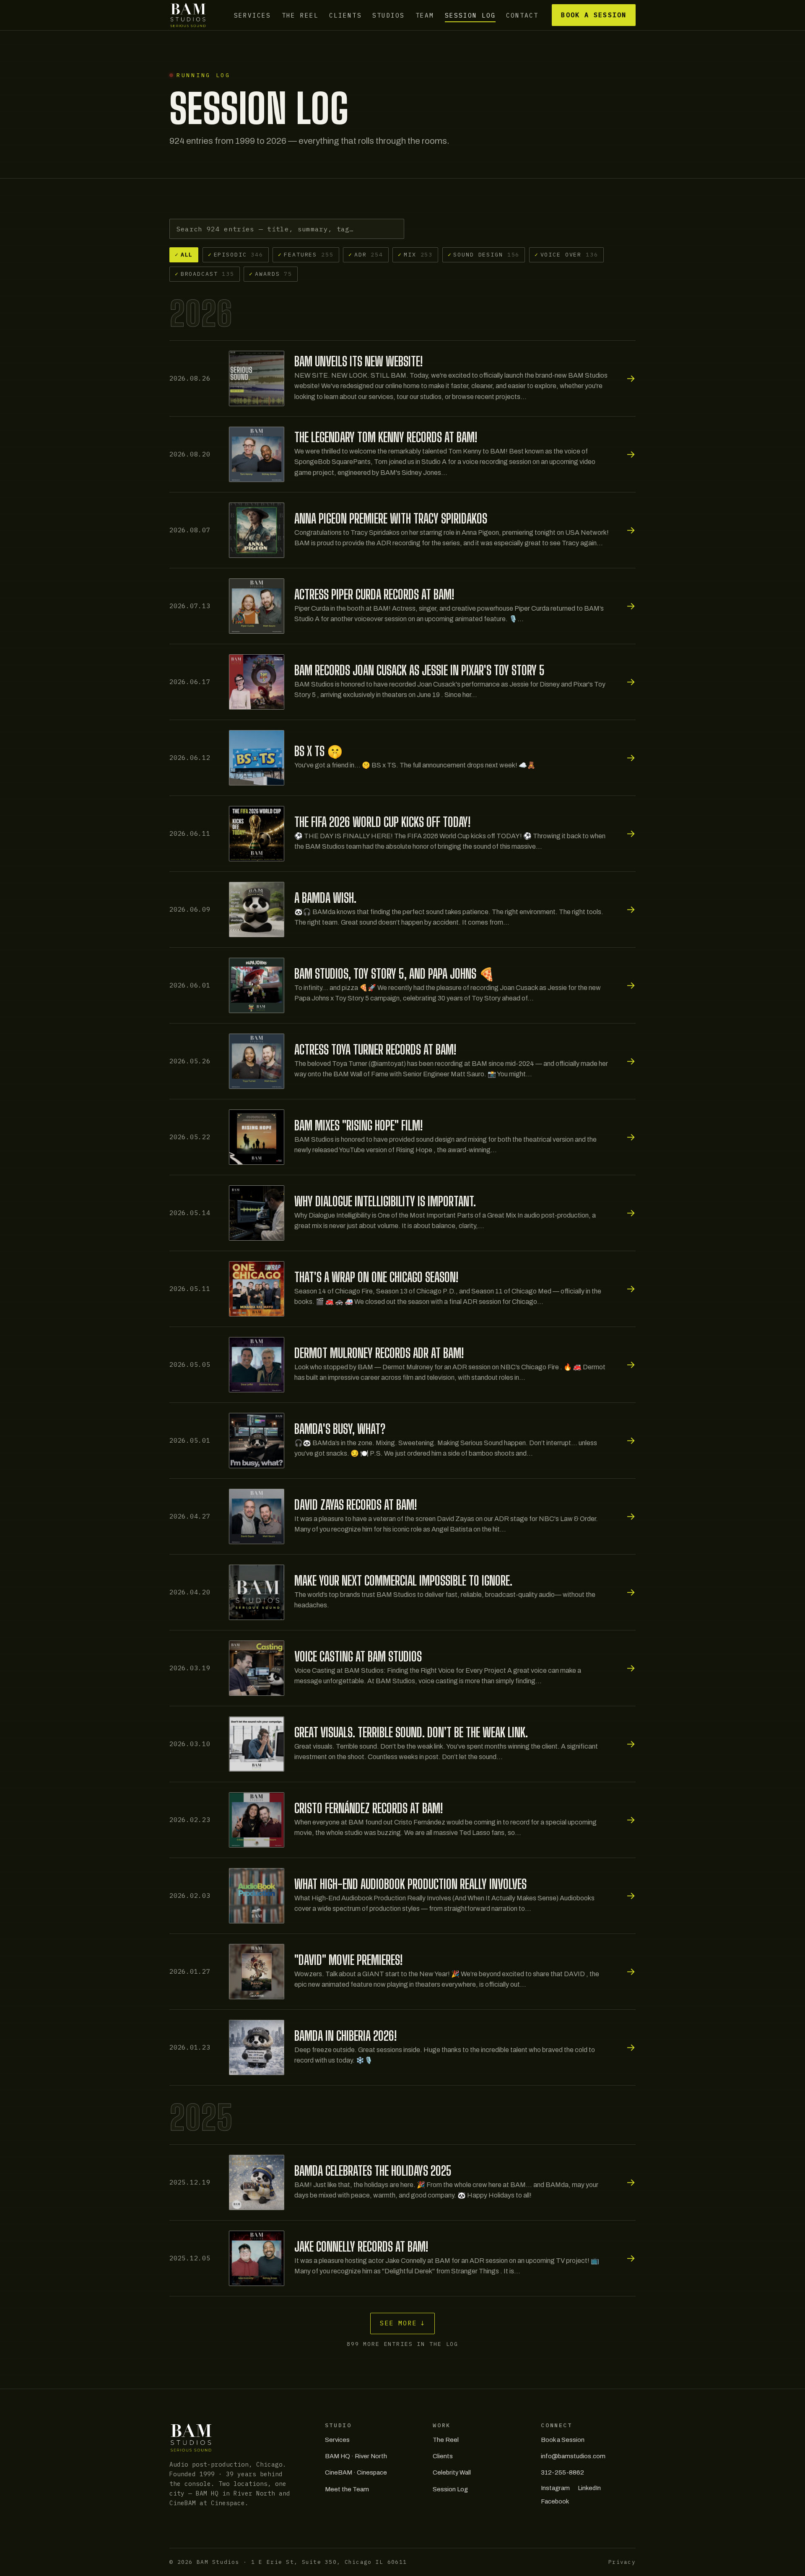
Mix (415, 254)
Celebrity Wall (452, 2472)
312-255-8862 (562, 2472)
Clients (345, 15)
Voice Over (566, 254)
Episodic (236, 254)
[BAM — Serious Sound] (188, 15)
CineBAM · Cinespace (356, 2472)
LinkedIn (589, 2488)
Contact (522, 15)
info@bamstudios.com (573, 2456)
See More (403, 2323)
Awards (271, 274)
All (184, 254)
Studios (388, 15)
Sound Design (484, 254)
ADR (366, 254)
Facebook (555, 2501)
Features (306, 254)
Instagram (555, 2488)
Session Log (470, 15)
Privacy (622, 2562)
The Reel (300, 15)
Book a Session (593, 15)
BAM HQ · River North (356, 2456)
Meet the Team (347, 2489)
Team (425, 15)
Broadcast (205, 274)
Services (252, 15)
